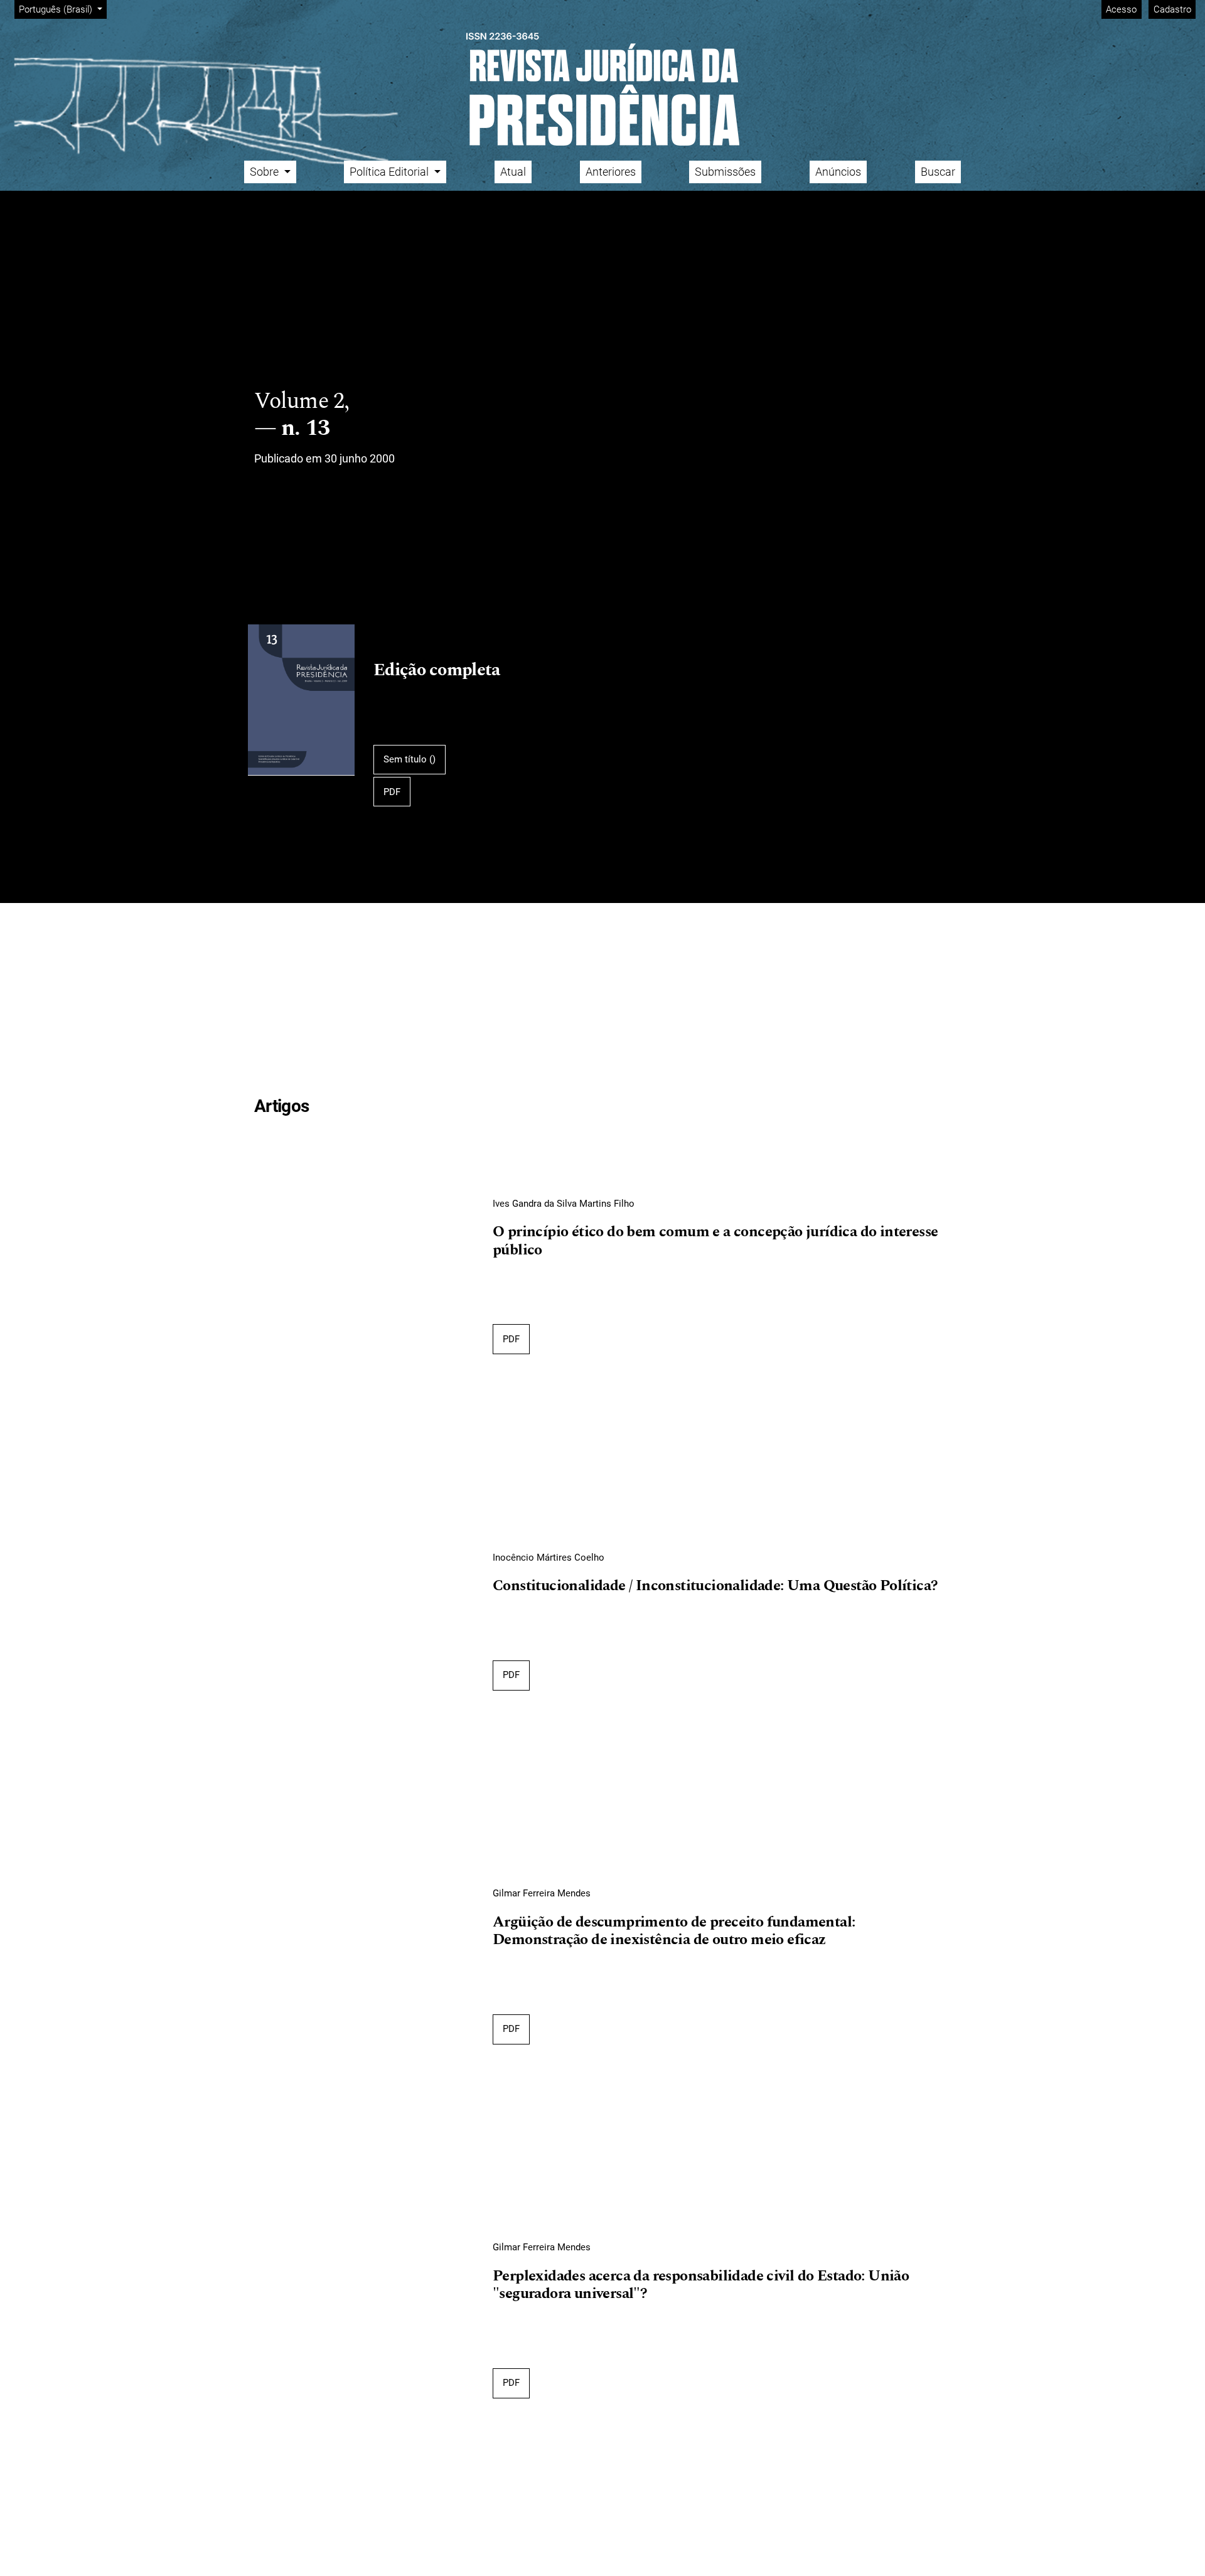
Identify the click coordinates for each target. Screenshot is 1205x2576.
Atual (513, 172)
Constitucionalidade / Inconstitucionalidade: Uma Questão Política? (715, 1586)
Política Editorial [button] (390, 172)
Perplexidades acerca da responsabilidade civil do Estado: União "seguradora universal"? (701, 2286)
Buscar (938, 172)
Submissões (725, 172)
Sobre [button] (265, 172)
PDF (392, 792)
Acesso (1121, 9)
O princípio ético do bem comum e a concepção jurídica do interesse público (715, 1242)
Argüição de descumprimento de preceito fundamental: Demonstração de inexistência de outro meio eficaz (674, 1932)
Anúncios (838, 172)
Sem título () (410, 759)
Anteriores (611, 172)
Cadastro (1172, 9)
